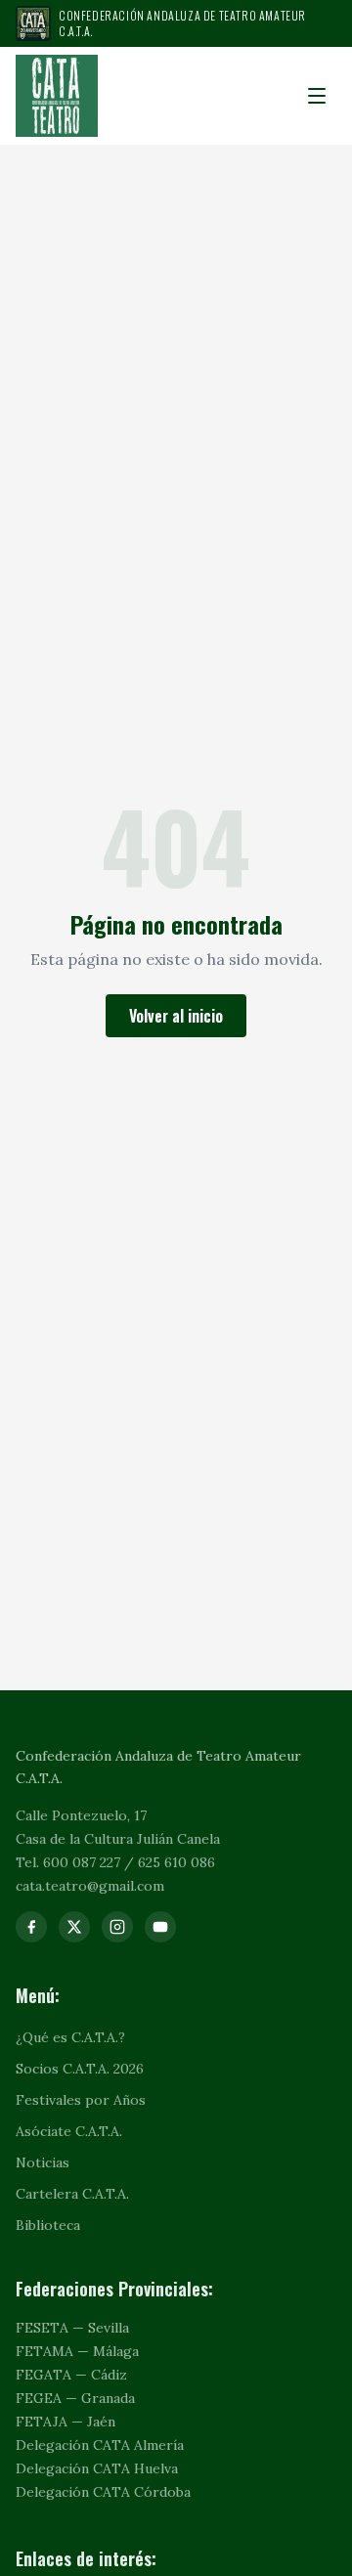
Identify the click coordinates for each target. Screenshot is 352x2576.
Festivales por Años (81, 2100)
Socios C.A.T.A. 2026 (80, 2069)
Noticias (43, 2162)
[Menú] (317, 96)
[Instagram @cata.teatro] (117, 1927)
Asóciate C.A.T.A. (69, 2131)
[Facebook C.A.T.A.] (31, 1927)
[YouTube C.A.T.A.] (160, 1927)
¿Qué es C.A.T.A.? (70, 2037)
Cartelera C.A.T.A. (72, 2194)
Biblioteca (48, 2225)
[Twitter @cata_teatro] (74, 1927)
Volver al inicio (176, 1016)
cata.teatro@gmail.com (90, 1886)
